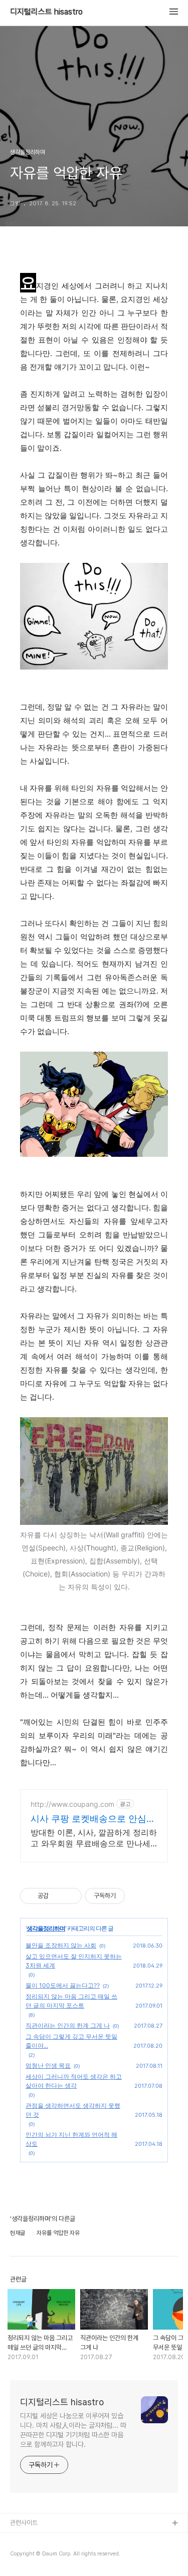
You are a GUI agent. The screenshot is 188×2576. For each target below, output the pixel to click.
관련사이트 (24, 2523)
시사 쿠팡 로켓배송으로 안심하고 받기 (93, 1819)
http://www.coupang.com (72, 1804)
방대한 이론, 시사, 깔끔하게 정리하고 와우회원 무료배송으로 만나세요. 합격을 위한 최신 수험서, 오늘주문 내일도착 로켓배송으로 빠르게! (94, 1838)
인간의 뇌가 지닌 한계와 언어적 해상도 (71, 2139)
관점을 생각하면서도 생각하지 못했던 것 (73, 2110)
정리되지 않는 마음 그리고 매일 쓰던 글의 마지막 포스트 (71, 2001)
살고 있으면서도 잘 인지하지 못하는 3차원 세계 (74, 1961)
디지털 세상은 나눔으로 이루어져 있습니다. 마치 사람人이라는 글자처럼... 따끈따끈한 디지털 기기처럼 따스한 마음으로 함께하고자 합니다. (73, 2430)
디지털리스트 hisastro (46, 12)
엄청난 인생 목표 (48, 2065)
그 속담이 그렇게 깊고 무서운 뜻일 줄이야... (71, 2041)
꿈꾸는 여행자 (28, 2556)
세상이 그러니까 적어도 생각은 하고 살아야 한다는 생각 (74, 2081)
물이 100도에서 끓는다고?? (63, 1985)
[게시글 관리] (70, 1896)
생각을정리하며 (46, 1928)
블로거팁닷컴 (27, 2540)
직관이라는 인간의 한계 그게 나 (68, 2025)
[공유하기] (58, 1896)
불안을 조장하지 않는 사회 (61, 1945)
